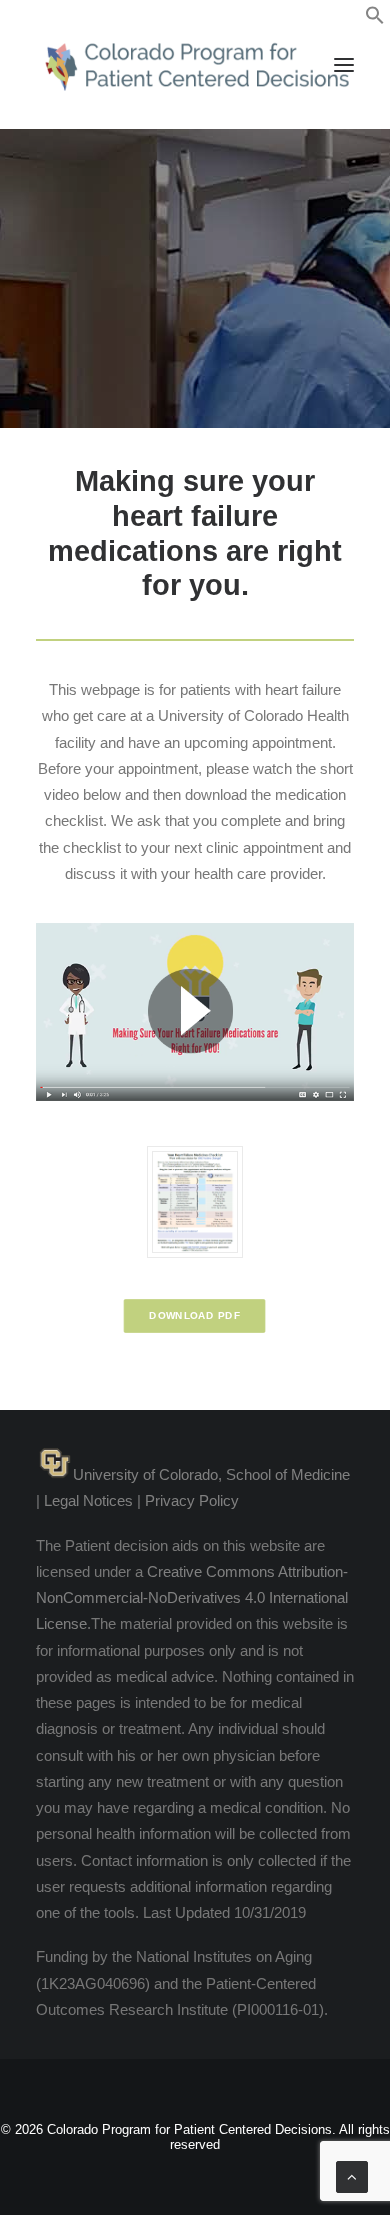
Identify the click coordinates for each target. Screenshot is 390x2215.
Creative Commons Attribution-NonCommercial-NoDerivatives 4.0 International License (192, 1598)
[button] (375, 19)
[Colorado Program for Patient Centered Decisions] (195, 64)
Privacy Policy (192, 1500)
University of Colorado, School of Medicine (211, 1474)
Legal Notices (88, 1500)
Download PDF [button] (195, 1316)
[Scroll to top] (352, 2175)
